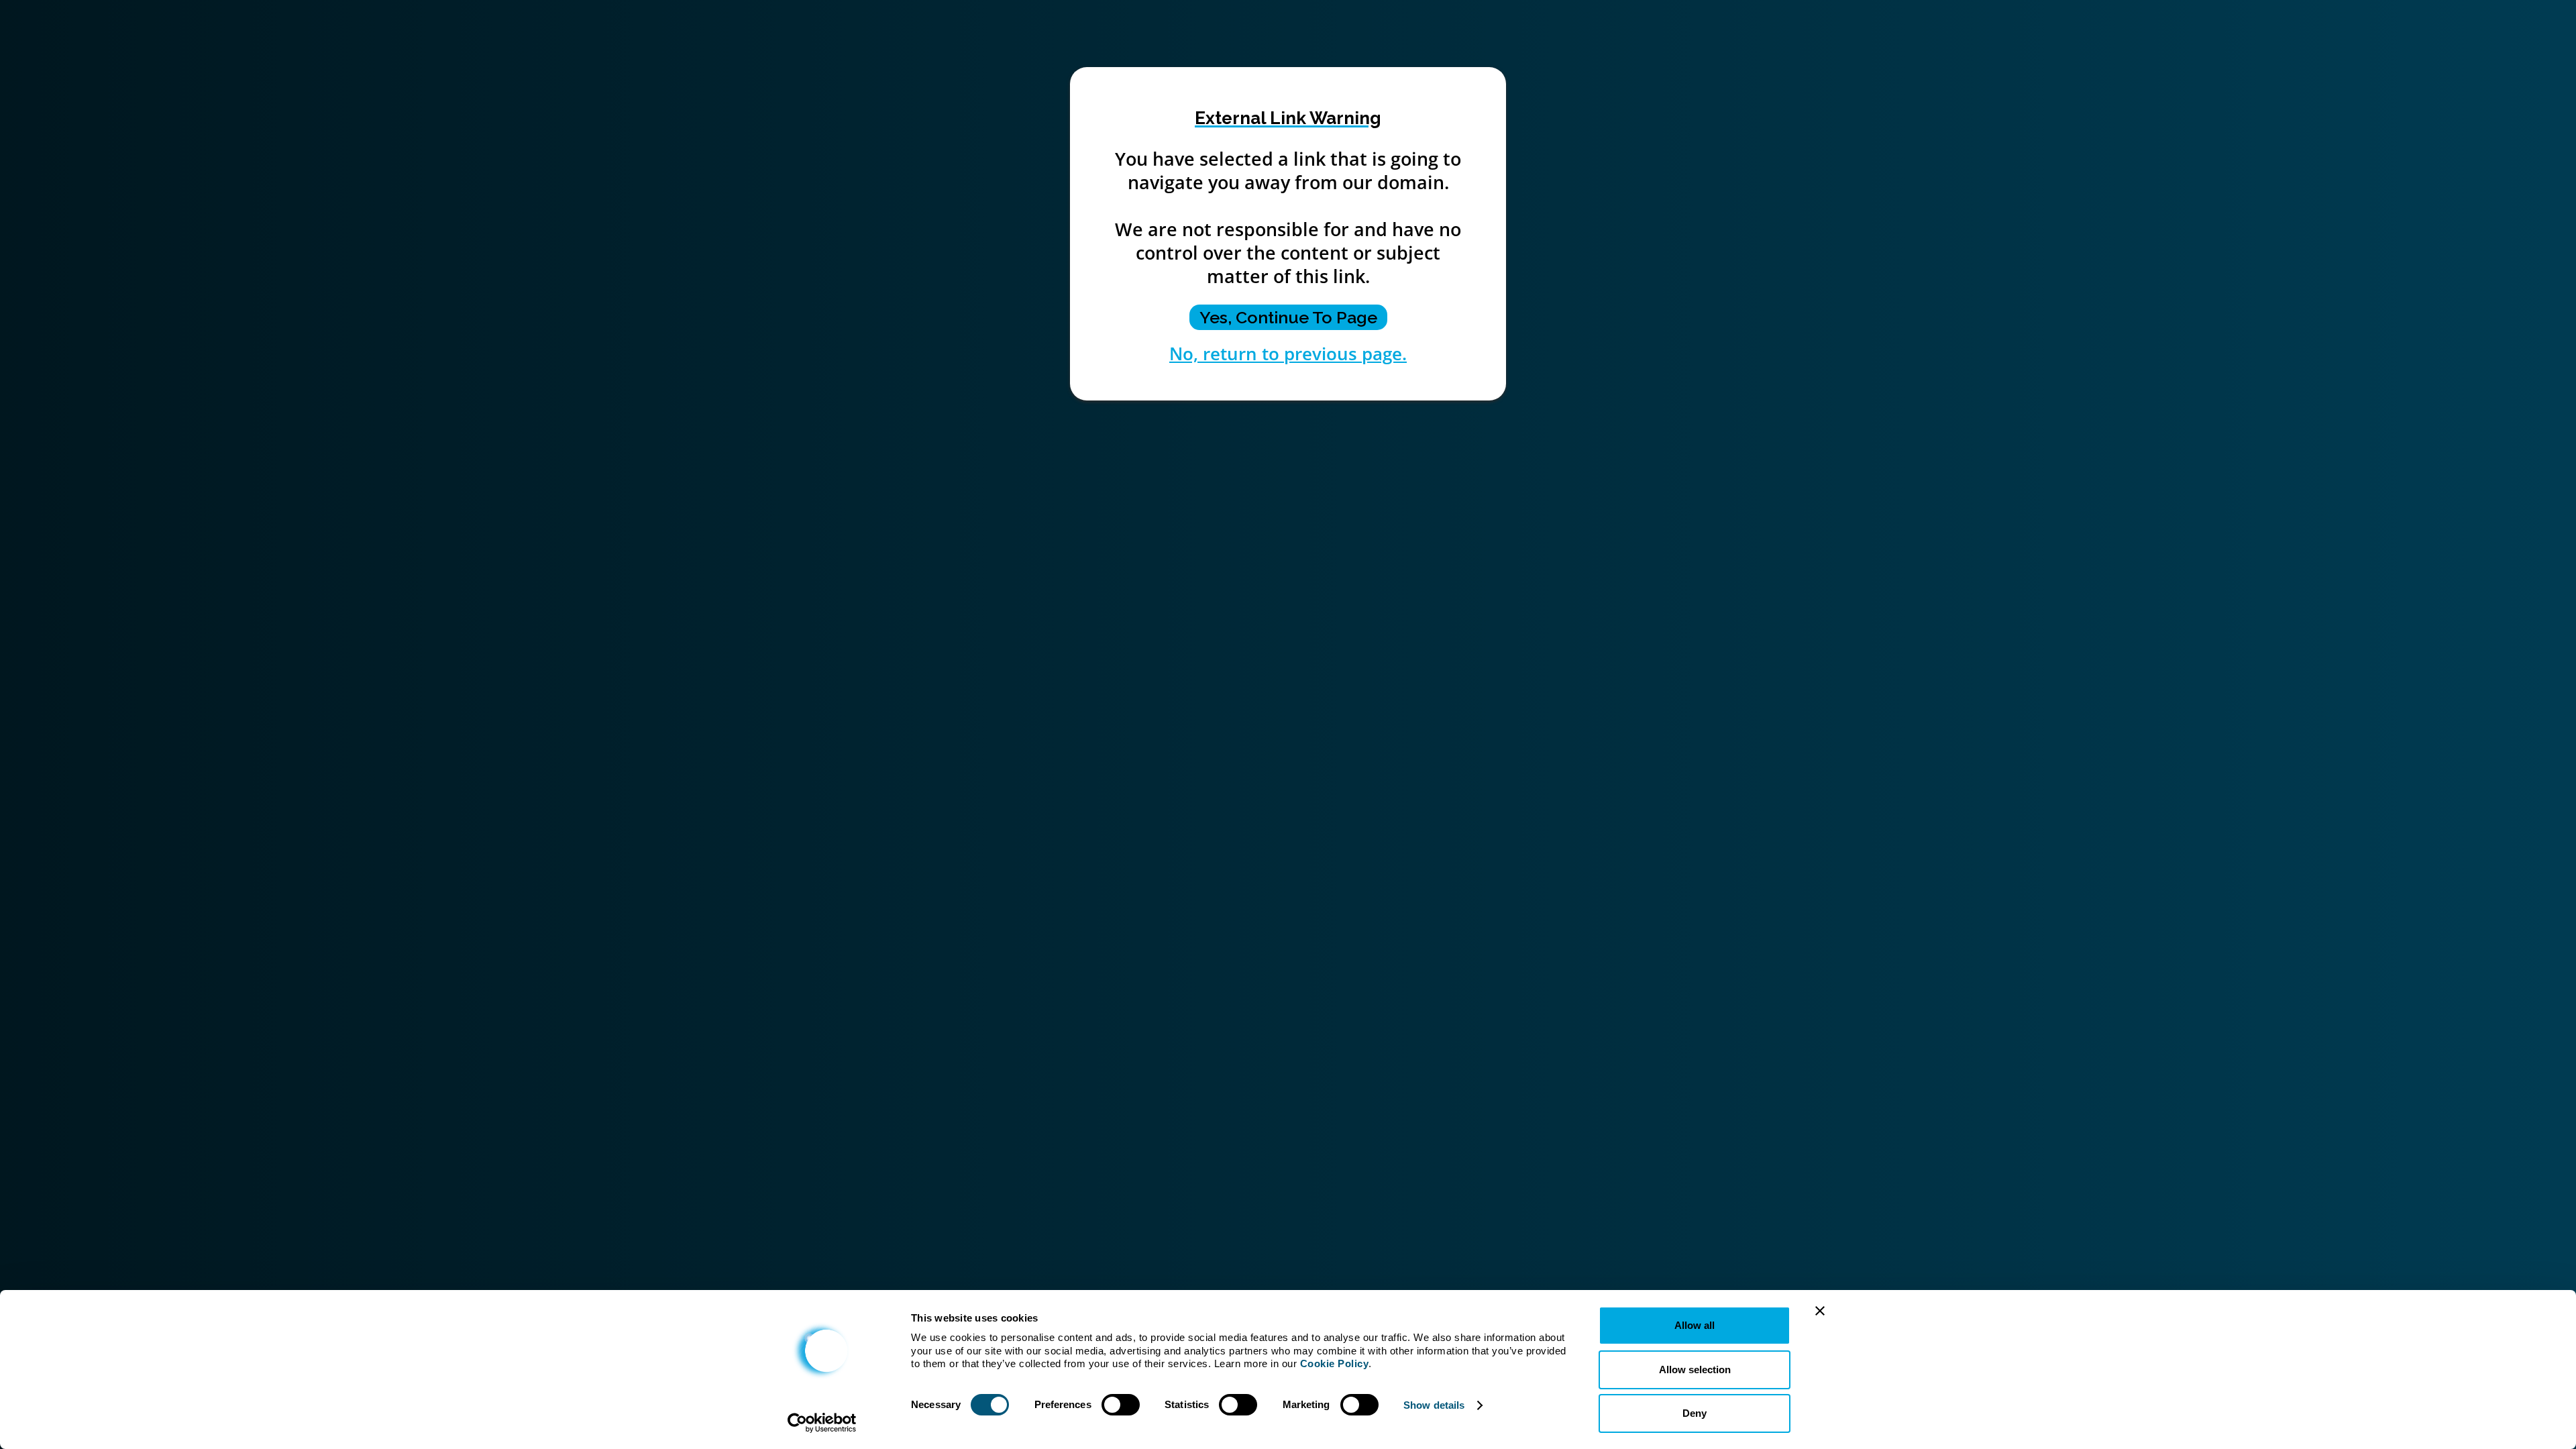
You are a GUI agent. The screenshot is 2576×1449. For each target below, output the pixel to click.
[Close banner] (1820, 1311)
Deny (1695, 1413)
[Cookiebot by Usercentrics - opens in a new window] (822, 1423)
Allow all (1695, 1325)
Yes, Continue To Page (1288, 317)
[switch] (1121, 1405)
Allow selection (1695, 1370)
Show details (1434, 1405)
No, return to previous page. (1288, 354)
